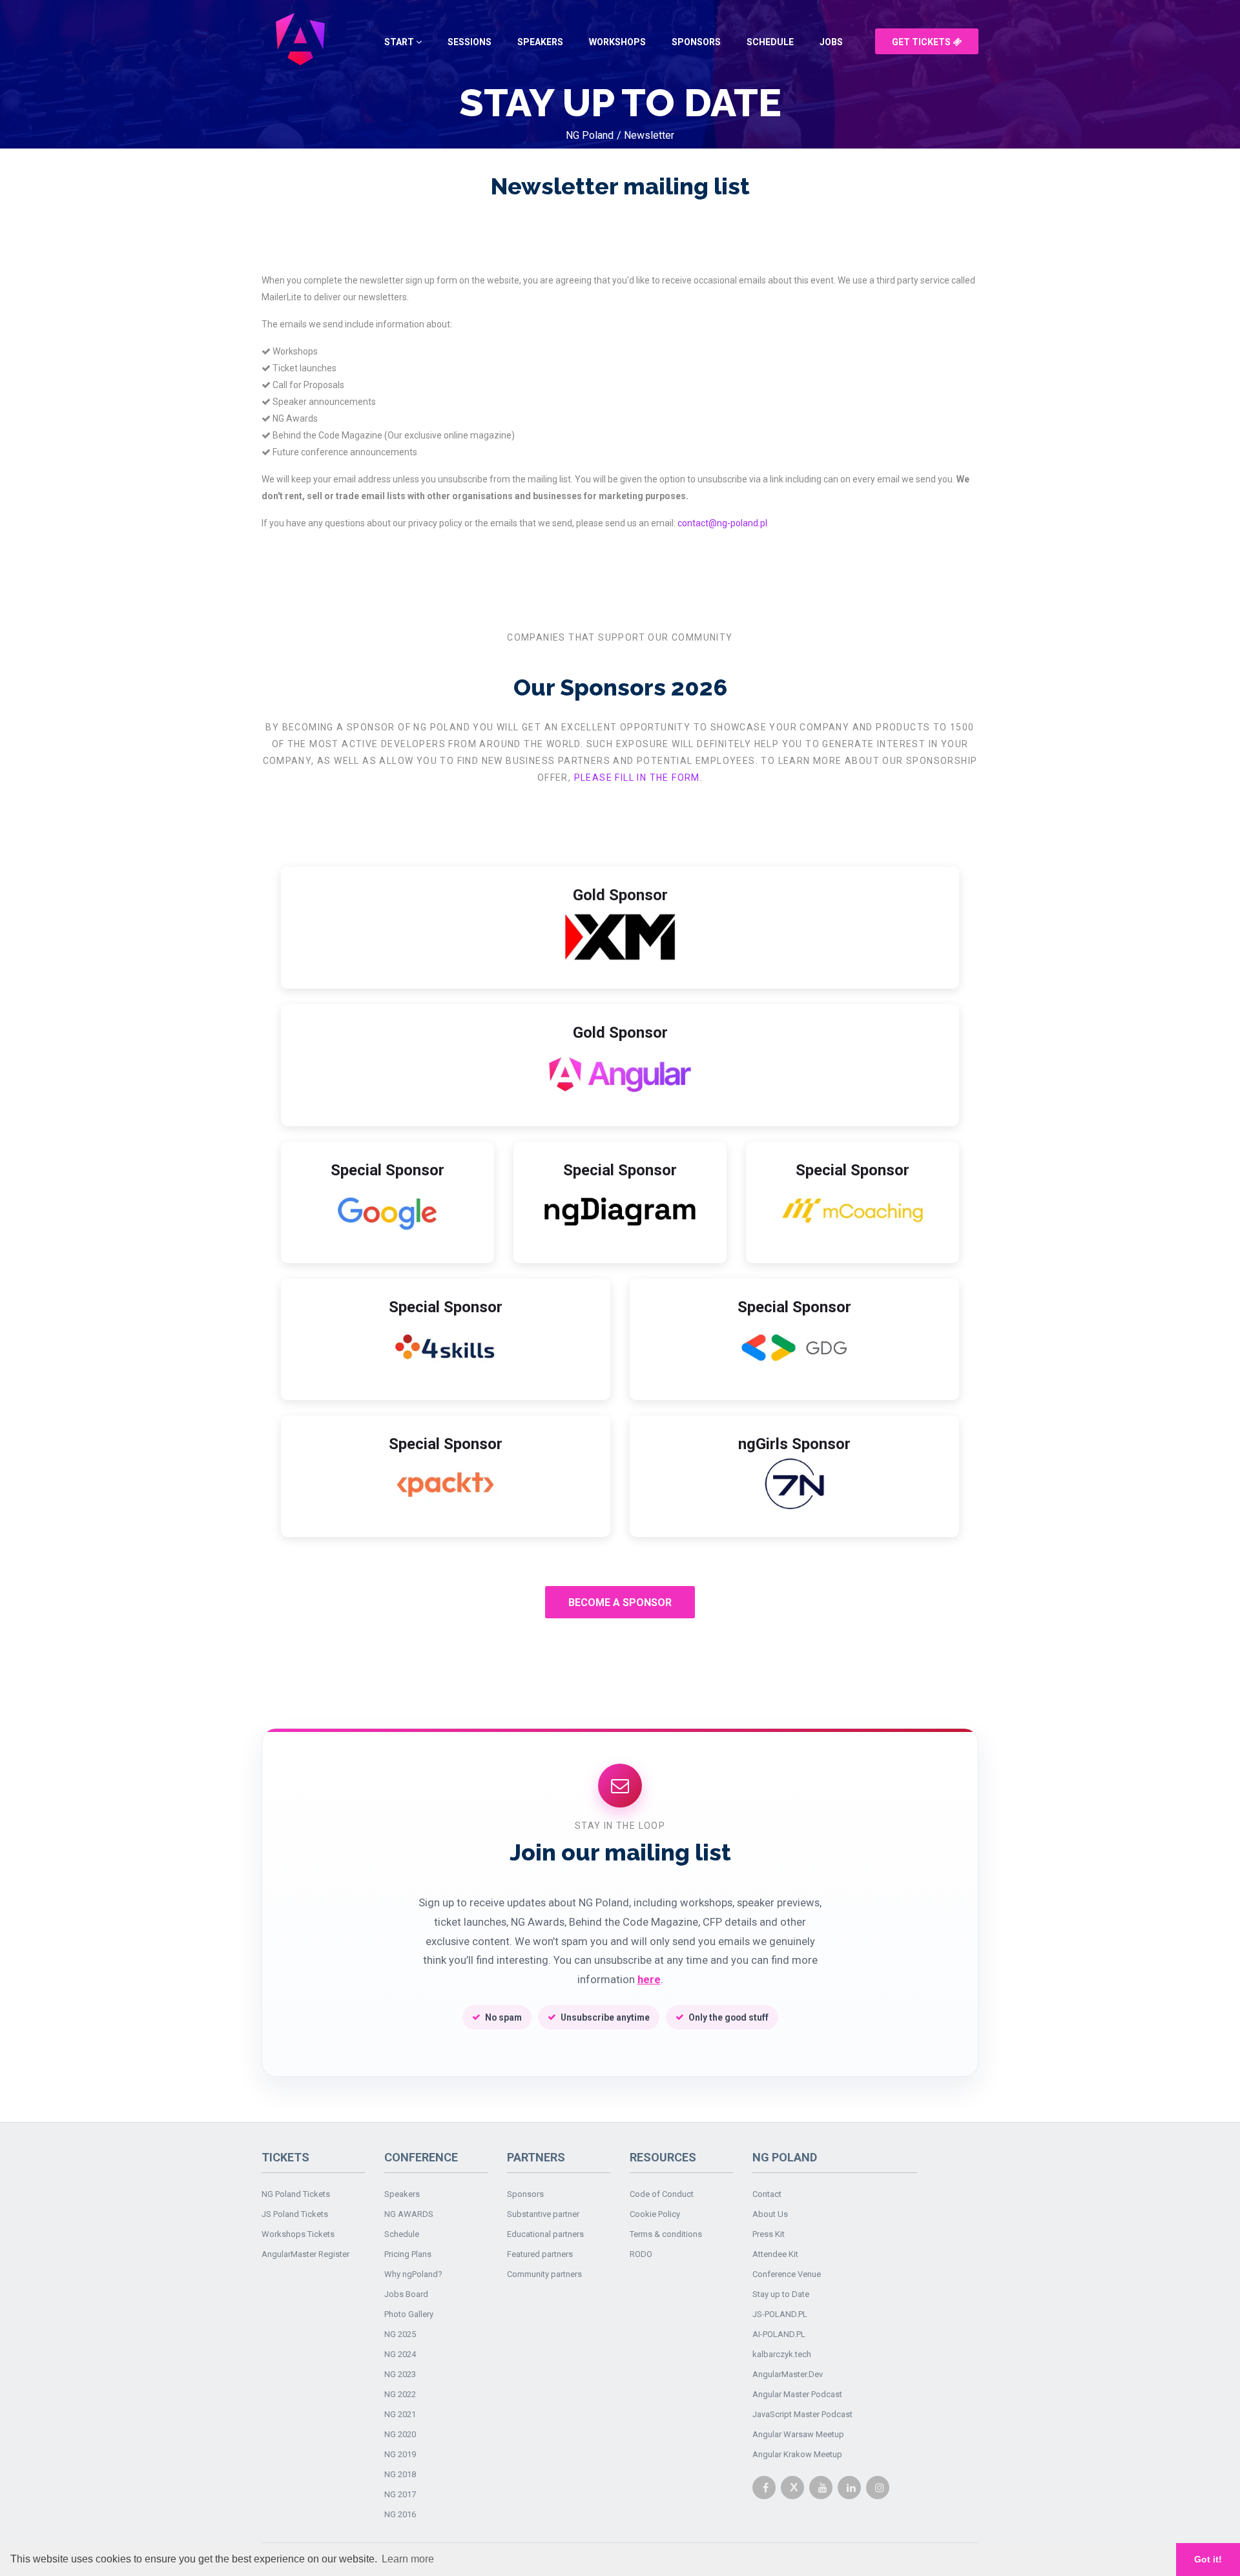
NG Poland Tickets (296, 2194)
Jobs (831, 42)
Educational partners (545, 2234)
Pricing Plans (408, 2254)
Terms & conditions (666, 2234)
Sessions (470, 42)
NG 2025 (400, 2334)
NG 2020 (400, 2434)
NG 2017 (400, 2494)
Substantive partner (543, 2214)
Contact (767, 2194)
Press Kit (769, 2234)
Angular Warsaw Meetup (798, 2434)
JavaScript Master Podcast (802, 2414)
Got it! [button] (1208, 2559)
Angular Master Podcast (797, 2394)
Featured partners (540, 2254)
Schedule (770, 42)
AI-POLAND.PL (779, 2334)
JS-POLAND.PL (780, 2314)
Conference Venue (787, 2274)
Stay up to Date (781, 2294)
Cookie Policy (655, 2214)
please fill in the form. (639, 778)
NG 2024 (400, 2354)
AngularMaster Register (305, 2254)
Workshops (617, 42)
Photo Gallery (409, 2314)
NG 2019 (400, 2454)
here (649, 1980)
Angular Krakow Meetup (797, 2454)
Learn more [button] (408, 2559)
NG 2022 (400, 2394)
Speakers (540, 42)
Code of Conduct (662, 2194)
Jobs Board (406, 2294)
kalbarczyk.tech (782, 2354)
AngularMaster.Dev (788, 2374)
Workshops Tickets (298, 2234)
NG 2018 (400, 2474)
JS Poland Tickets (295, 2214)
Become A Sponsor (620, 1602)
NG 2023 (400, 2374)
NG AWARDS (409, 2214)
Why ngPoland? (413, 2274)
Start (400, 42)
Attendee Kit (775, 2254)
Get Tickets (922, 42)
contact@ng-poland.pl (722, 523)
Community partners (544, 2274)
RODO (641, 2254)
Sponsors (696, 42)
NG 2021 (400, 2414)
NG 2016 (400, 2514)
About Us (770, 2214)
